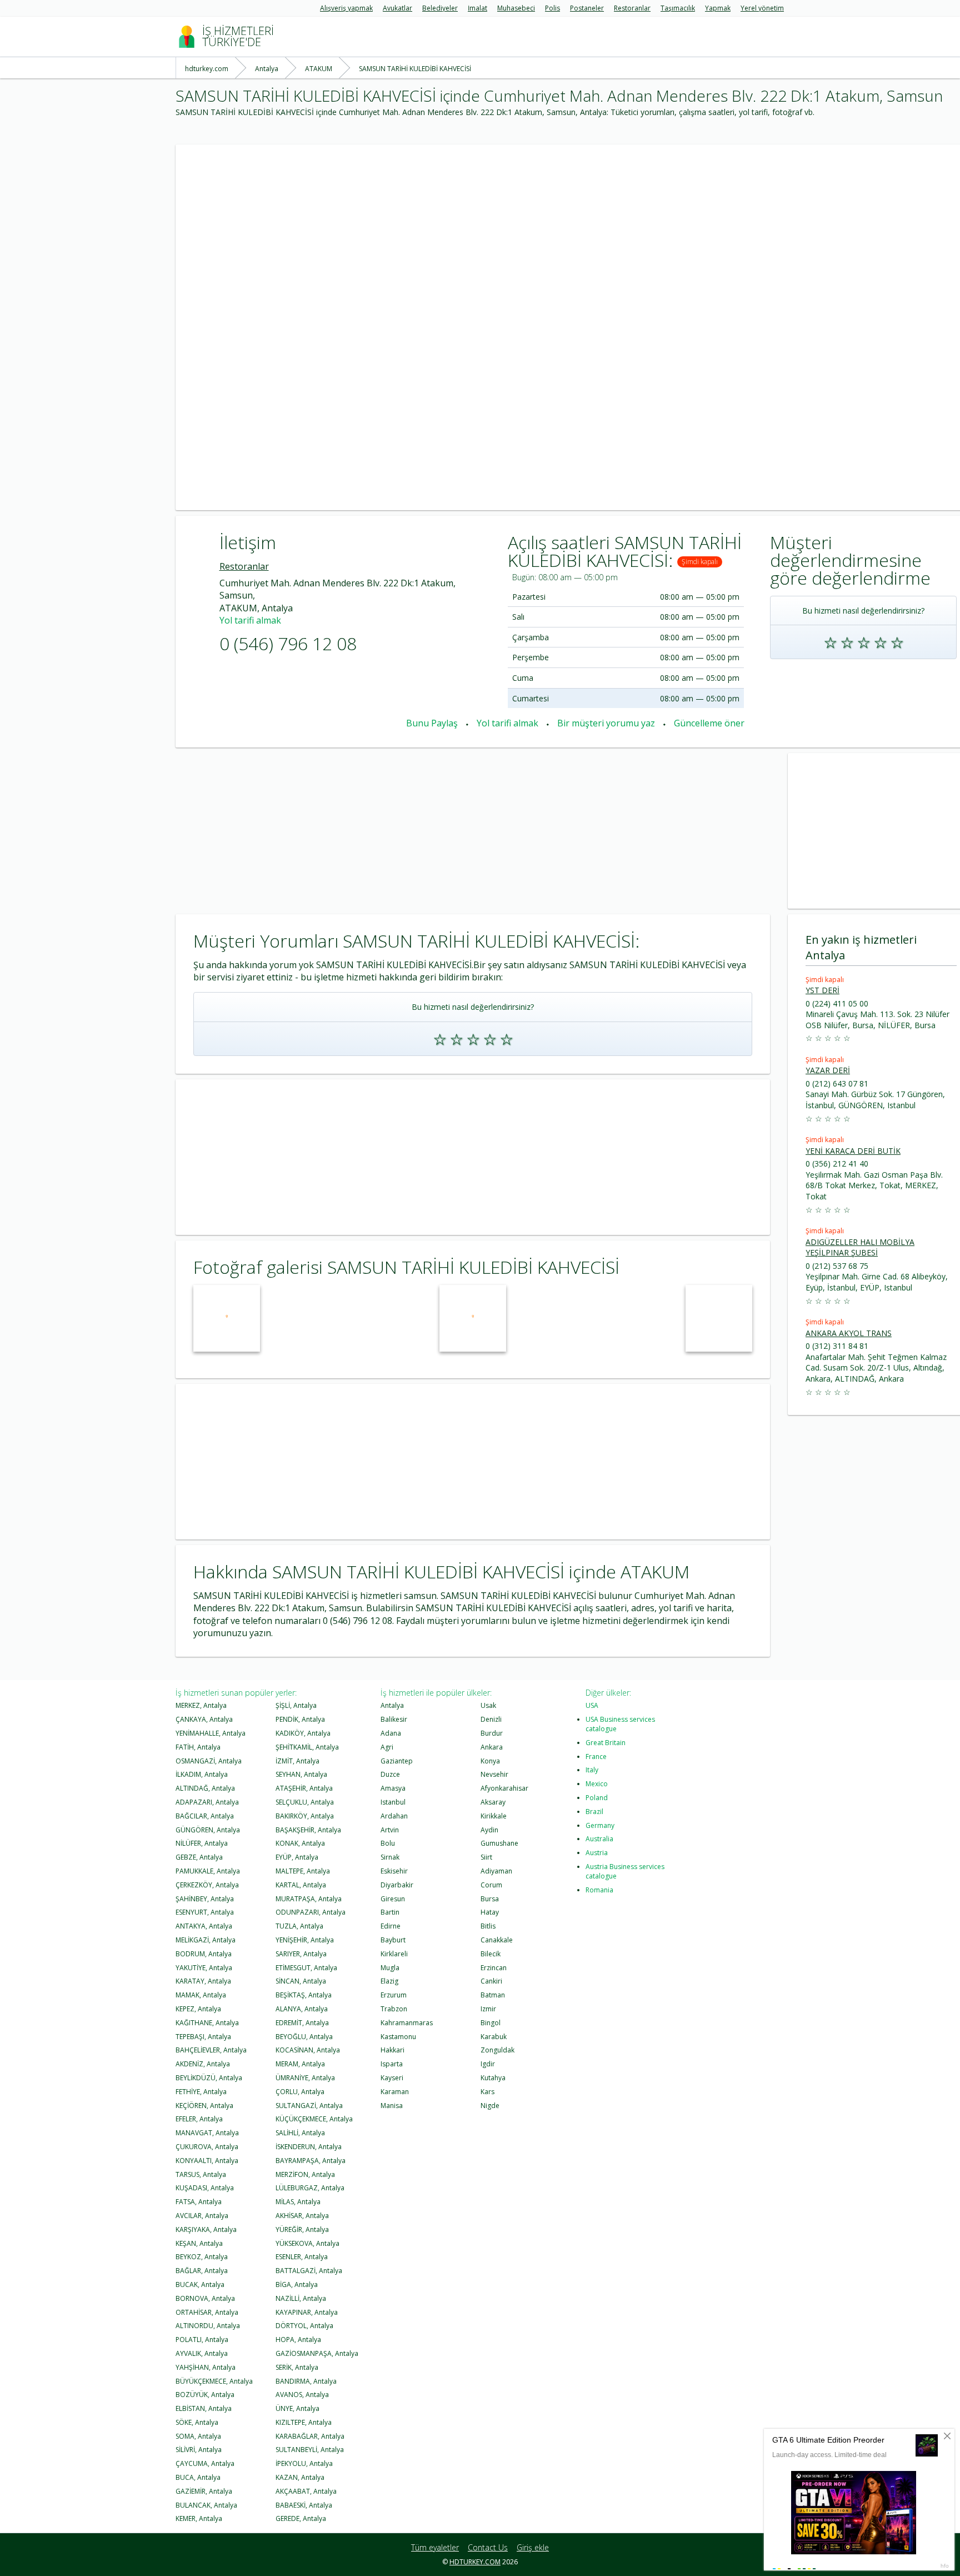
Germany (600, 1825)
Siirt (486, 1857)
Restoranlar (632, 8)
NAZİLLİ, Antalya (301, 2298)
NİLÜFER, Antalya (202, 1843)
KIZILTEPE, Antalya (304, 2422)
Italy (592, 1770)
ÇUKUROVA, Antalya (207, 2147)
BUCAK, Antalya (200, 2284)
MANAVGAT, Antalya (207, 2133)
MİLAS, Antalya (298, 2202)
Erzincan (494, 1968)
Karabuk (494, 2037)
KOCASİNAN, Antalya (308, 2050)
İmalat (477, 8)
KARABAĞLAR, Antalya (310, 2436)
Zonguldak (497, 2050)
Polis (552, 8)
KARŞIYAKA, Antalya (206, 2229)
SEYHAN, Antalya (301, 1774)
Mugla (390, 1968)
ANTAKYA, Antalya (204, 1926)
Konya (490, 1761)
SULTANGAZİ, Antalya (309, 2106)
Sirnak (390, 1857)
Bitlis (488, 1926)
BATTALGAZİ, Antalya (309, 2271)
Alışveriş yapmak (346, 8)
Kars (487, 2092)
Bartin (390, 1912)
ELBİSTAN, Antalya (204, 2408)
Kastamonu (398, 2037)
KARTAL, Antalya (301, 1885)
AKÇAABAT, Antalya (306, 2491)
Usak (488, 1705)
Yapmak (718, 8)
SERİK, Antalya (297, 2367)
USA (592, 1705)
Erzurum (394, 1995)
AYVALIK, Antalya (202, 2353)
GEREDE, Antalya (301, 2518)
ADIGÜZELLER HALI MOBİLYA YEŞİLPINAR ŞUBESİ (860, 1247)
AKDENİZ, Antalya (203, 2064)
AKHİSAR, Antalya (302, 2216)
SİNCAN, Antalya (301, 1981)
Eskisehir (394, 1871)
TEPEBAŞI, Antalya (203, 2037)
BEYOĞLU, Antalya (304, 2037)
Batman (493, 1995)
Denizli (491, 1719)
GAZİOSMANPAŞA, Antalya (317, 2353)
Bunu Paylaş (432, 723)
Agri (387, 1747)
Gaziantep (397, 1761)
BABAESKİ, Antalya (304, 2505)
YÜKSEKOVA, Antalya (307, 2243)
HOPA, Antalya (298, 2340)
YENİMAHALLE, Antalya (211, 1733)
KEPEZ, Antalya (198, 2009)
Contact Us (488, 2547)
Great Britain (606, 1743)
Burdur (492, 1733)
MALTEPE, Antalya (303, 1871)
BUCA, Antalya (198, 2477)
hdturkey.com (475, 2562)
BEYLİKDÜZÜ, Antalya (209, 2078)
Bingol (491, 2023)
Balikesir (394, 1719)
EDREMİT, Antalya (302, 2023)
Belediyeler (440, 8)
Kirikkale (494, 1816)
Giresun (393, 1899)
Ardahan (394, 1816)
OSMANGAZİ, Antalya (209, 1761)
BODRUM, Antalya (204, 1954)
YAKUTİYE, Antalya (204, 1968)
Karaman (395, 2092)
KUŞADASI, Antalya (205, 2188)
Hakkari (392, 2050)
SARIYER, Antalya (301, 1954)
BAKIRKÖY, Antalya (305, 1816)
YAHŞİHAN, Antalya (206, 2367)
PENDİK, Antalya (300, 1719)
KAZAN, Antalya (300, 2477)
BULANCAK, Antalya (206, 2505)
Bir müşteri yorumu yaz (606, 723)
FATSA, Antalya (199, 2202)
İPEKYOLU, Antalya (304, 2463)
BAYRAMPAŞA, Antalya (311, 2161)
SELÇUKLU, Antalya (305, 1802)
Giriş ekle (533, 2547)
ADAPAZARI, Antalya (207, 1802)
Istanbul (393, 1802)
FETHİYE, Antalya (201, 2092)
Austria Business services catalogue (625, 1871)
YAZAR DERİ (828, 1070)
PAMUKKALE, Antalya (208, 1871)
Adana (391, 1733)
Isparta (392, 2064)
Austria (597, 1853)
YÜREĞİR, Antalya (302, 2229)
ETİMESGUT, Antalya (306, 1968)
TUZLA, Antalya (299, 1926)
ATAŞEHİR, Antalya (304, 1788)
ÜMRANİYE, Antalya (305, 2078)
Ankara (492, 1747)
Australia (599, 1839)
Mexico (597, 1784)
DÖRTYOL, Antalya (304, 2326)
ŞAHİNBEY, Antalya (205, 1899)
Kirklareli (394, 1954)
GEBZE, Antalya (199, 1857)
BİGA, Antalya (297, 2284)
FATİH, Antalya (198, 1747)
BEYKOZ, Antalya (202, 2257)
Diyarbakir (397, 1885)
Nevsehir (494, 1774)
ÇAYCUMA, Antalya (205, 2463)
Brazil (594, 1812)
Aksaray (493, 1802)
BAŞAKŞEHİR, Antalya (308, 1830)
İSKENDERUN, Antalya (309, 2147)
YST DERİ (822, 990)
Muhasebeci (516, 8)
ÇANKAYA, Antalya (204, 1719)
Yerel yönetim (762, 8)
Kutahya (493, 2078)
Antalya (392, 1705)
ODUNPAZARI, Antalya (311, 1912)
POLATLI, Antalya (202, 2340)
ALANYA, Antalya (302, 2009)
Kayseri (392, 2078)
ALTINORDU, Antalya (208, 2326)
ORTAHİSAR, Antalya (207, 2312)
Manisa (392, 2106)
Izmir (488, 2009)
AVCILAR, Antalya (202, 2216)
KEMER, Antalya (199, 2518)
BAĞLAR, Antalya (202, 2271)
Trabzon (394, 2009)
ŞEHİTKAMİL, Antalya (307, 1747)
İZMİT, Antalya (297, 1761)
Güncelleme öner (709, 723)
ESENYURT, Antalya (205, 1912)
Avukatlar (397, 8)
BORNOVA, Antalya (205, 2298)
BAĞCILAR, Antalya (205, 1816)
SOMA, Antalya (198, 2436)
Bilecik (491, 1954)
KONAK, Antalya (300, 1843)
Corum (491, 1885)
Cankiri (491, 1981)
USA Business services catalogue (620, 1724)
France (596, 1757)
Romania (599, 1890)
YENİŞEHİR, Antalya (305, 1940)
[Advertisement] (509, 222)
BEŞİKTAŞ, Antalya (304, 1995)
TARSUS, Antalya (201, 2174)
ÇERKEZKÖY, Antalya (207, 1885)
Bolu (388, 1843)
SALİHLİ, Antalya (300, 2133)
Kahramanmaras (407, 2023)
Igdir (488, 2064)
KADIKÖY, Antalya (303, 1733)
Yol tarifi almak (250, 620)
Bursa (490, 1899)
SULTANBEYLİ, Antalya (310, 2450)
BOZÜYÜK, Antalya (205, 2395)
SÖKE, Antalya (197, 2422)
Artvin (390, 1830)
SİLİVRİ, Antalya (199, 2450)
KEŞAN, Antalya (199, 2243)
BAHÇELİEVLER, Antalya (211, 2050)
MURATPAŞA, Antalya (309, 1899)
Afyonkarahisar (504, 1788)
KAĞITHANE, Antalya (207, 2023)
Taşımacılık (678, 8)
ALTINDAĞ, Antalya (205, 1788)
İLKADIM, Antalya (202, 1774)
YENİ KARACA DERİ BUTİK (853, 1151)
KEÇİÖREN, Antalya (204, 2106)
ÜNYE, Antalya (297, 2408)
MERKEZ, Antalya (201, 1705)
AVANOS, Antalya (302, 2395)
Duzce (390, 1774)
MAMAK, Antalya (201, 1995)
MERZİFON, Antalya (305, 2174)
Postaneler (587, 8)
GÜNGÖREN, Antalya (208, 1830)
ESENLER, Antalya (302, 2257)
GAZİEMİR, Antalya (204, 2491)
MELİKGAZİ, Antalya (206, 1940)
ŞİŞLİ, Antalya (296, 1705)
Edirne (391, 1926)
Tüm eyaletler (435, 2547)
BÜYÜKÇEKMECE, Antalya (214, 2381)
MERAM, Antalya (300, 2064)
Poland (597, 1798)
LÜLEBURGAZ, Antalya (310, 2188)
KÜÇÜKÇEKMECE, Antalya (314, 2119)
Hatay (490, 1912)
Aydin (489, 1830)
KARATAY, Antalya (203, 1981)
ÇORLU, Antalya (300, 2092)
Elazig (389, 1981)
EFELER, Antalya (199, 2119)
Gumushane (499, 1843)
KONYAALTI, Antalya (207, 2161)
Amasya (393, 1788)
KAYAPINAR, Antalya (307, 2312)
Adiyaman (496, 1871)
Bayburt (393, 1940)
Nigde (490, 2106)
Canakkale (497, 1940)
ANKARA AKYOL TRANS (849, 1333)
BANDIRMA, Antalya (306, 2381)
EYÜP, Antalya (297, 1857)
